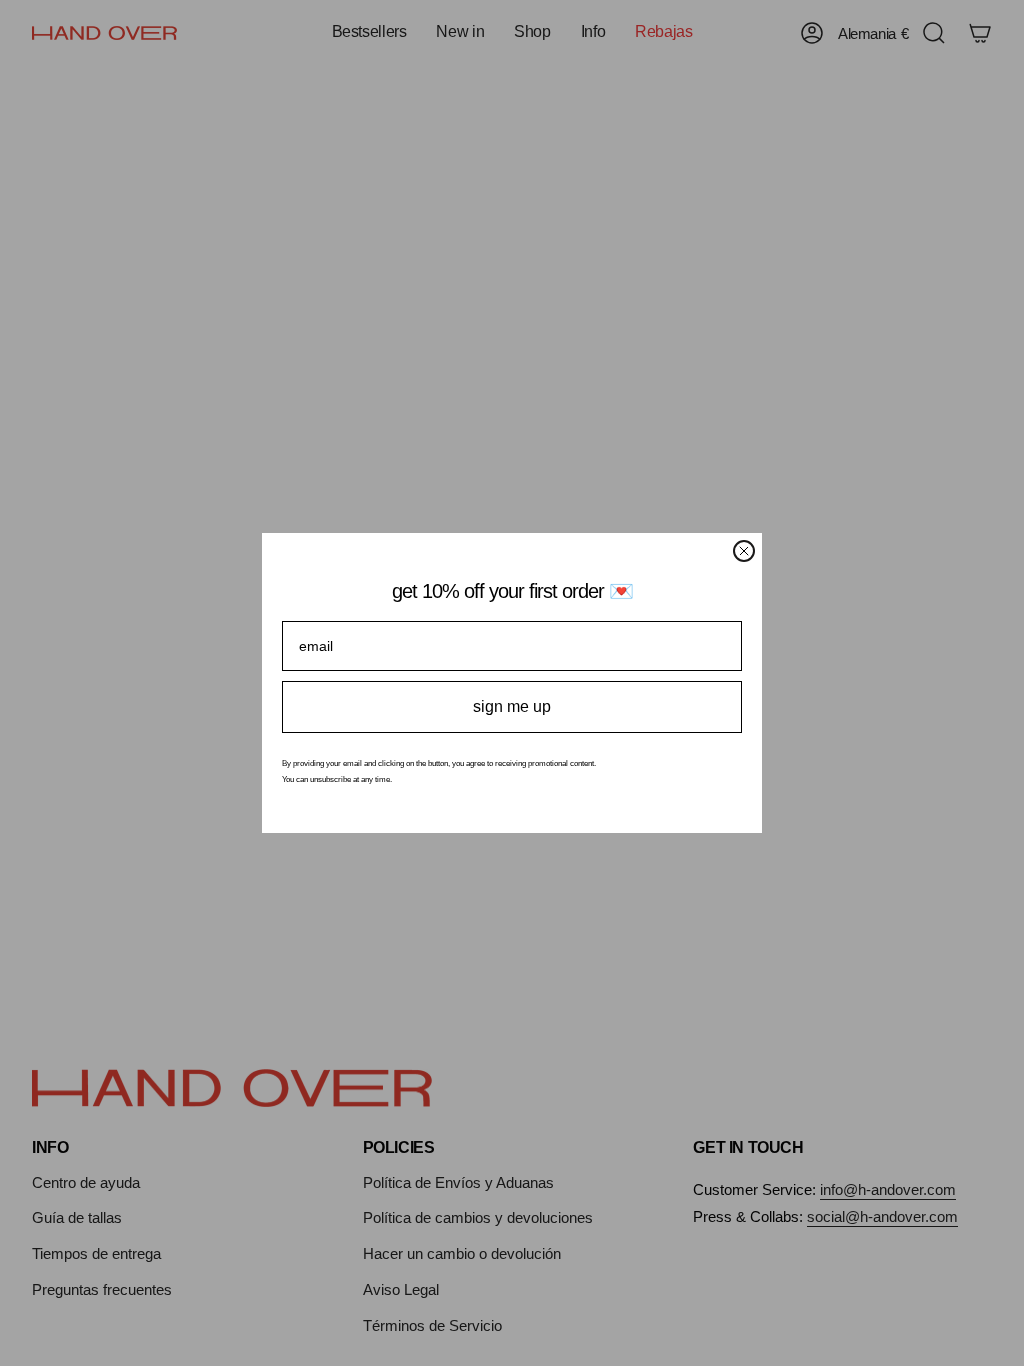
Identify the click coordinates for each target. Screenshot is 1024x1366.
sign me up (512, 706)
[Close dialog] (744, 551)
